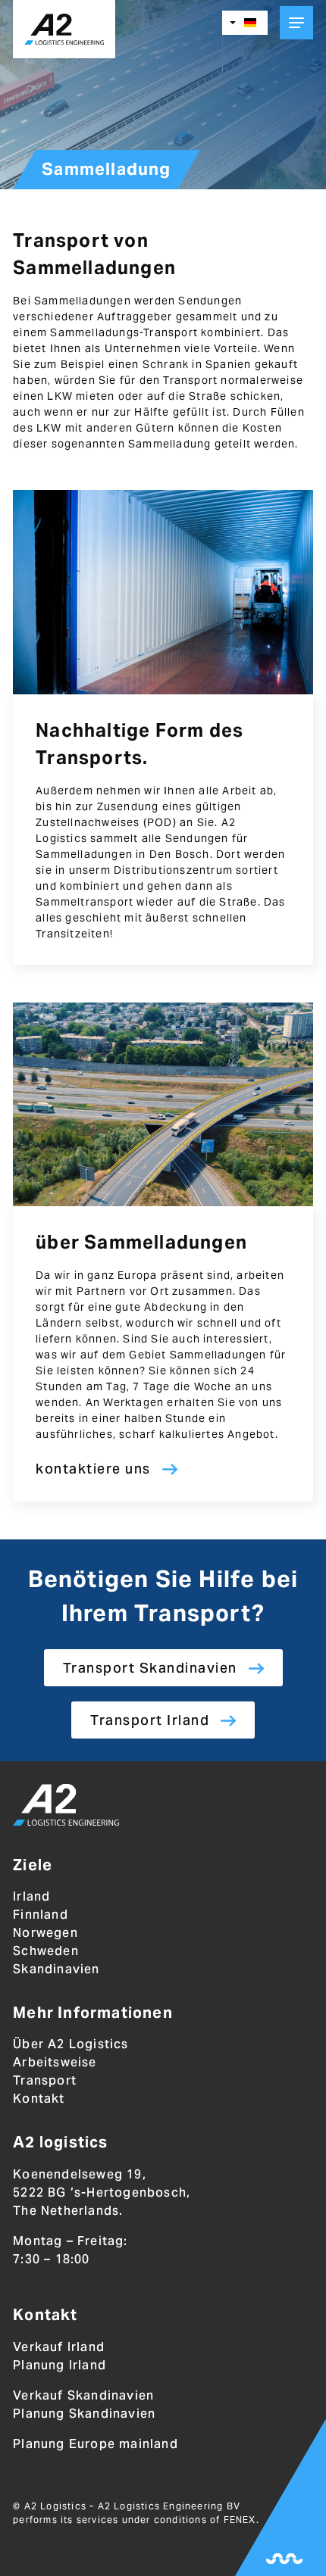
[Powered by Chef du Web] (284, 2559)
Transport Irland (150, 1720)
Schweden (46, 1951)
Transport (45, 2080)
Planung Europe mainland (96, 2444)
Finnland (41, 1915)
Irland (31, 1896)
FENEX (240, 2520)
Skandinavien (56, 1969)
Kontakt (39, 2099)
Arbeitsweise (55, 2062)
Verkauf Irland (59, 2347)
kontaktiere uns (93, 1469)
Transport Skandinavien (150, 1668)
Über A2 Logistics (71, 2044)
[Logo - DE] (66, 1807)
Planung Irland (60, 2365)
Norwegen (45, 1933)
